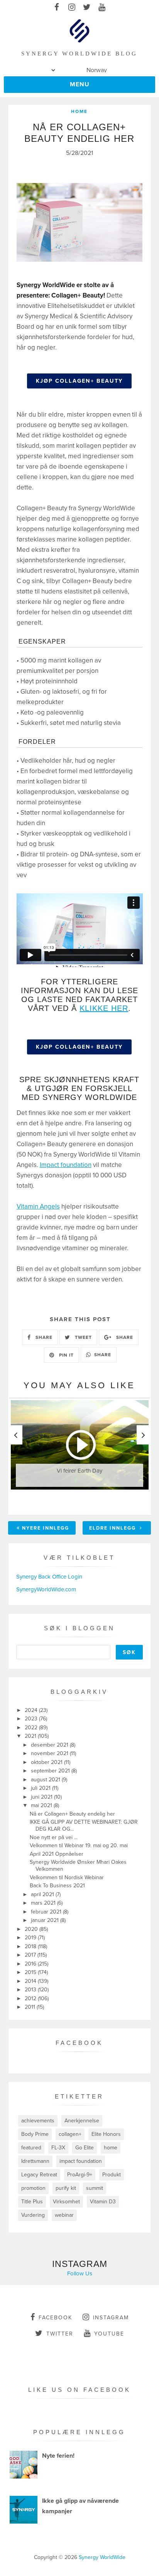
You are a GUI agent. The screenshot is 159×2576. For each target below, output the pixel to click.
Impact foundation (66, 1165)
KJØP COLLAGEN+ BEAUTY (79, 381)
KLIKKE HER (104, 1008)
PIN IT (66, 1355)
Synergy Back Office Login (49, 1577)
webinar (64, 2215)
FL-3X (58, 2148)
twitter (60, 2334)
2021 (31, 1736)
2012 (31, 1998)
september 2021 (51, 1771)
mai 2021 (42, 1805)
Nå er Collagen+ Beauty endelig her (72, 1814)
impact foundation (81, 2161)
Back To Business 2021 (57, 1886)
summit (95, 2188)
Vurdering (33, 2215)
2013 (31, 1990)
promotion (33, 2188)
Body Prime (35, 2134)
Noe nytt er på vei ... (54, 1837)
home (79, 111)
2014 (31, 1981)
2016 (31, 1964)
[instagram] (72, 8)
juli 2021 (41, 1788)
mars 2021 (44, 1903)
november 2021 (50, 1753)
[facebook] (57, 8)
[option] (80, 1453)
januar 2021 (46, 1920)
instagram (111, 2318)
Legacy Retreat (39, 2175)
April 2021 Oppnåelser (57, 1854)
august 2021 (46, 1780)
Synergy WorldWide (102, 2557)
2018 (31, 1946)
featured (31, 2148)
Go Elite (85, 2148)
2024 (32, 1710)
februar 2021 (47, 1912)
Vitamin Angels (38, 1206)
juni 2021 (42, 1797)
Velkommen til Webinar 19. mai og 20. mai (79, 1845)
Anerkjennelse (82, 2121)
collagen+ (70, 2134)
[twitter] (87, 8)
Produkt (112, 2175)
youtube (109, 2334)
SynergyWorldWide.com (46, 1589)
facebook (55, 2318)
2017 (31, 1955)
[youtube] (102, 8)
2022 (32, 1728)
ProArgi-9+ (80, 2175)
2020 (32, 1929)
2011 (31, 2007)
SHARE (43, 1337)
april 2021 (43, 1894)
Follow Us (80, 2273)
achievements (38, 2121)
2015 (31, 1972)
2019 (31, 1938)
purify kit (66, 2188)
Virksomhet (66, 2202)
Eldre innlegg (113, 1528)
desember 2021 (50, 1745)
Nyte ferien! (58, 2456)
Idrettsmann (35, 2161)
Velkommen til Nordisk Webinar (67, 1877)
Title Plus (32, 2202)
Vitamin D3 (103, 2202)
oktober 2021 (47, 1762)
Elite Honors (106, 2134)
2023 (32, 1719)
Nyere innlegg (46, 1528)
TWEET (83, 1337)
